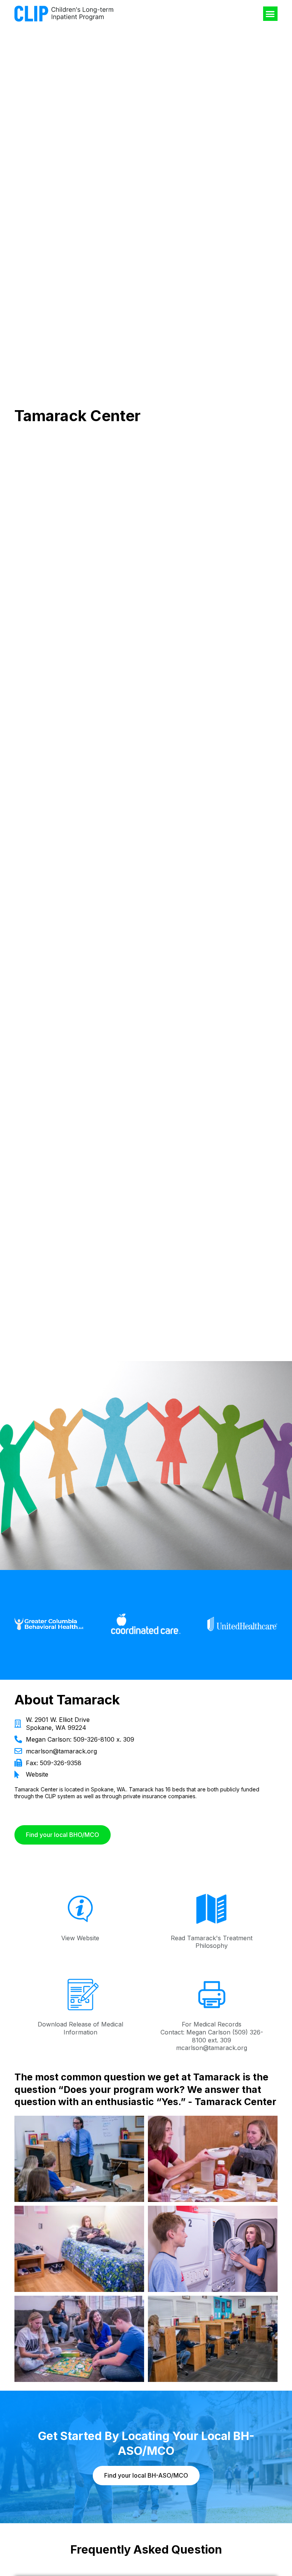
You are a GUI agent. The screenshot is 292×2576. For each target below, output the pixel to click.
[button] (270, 14)
